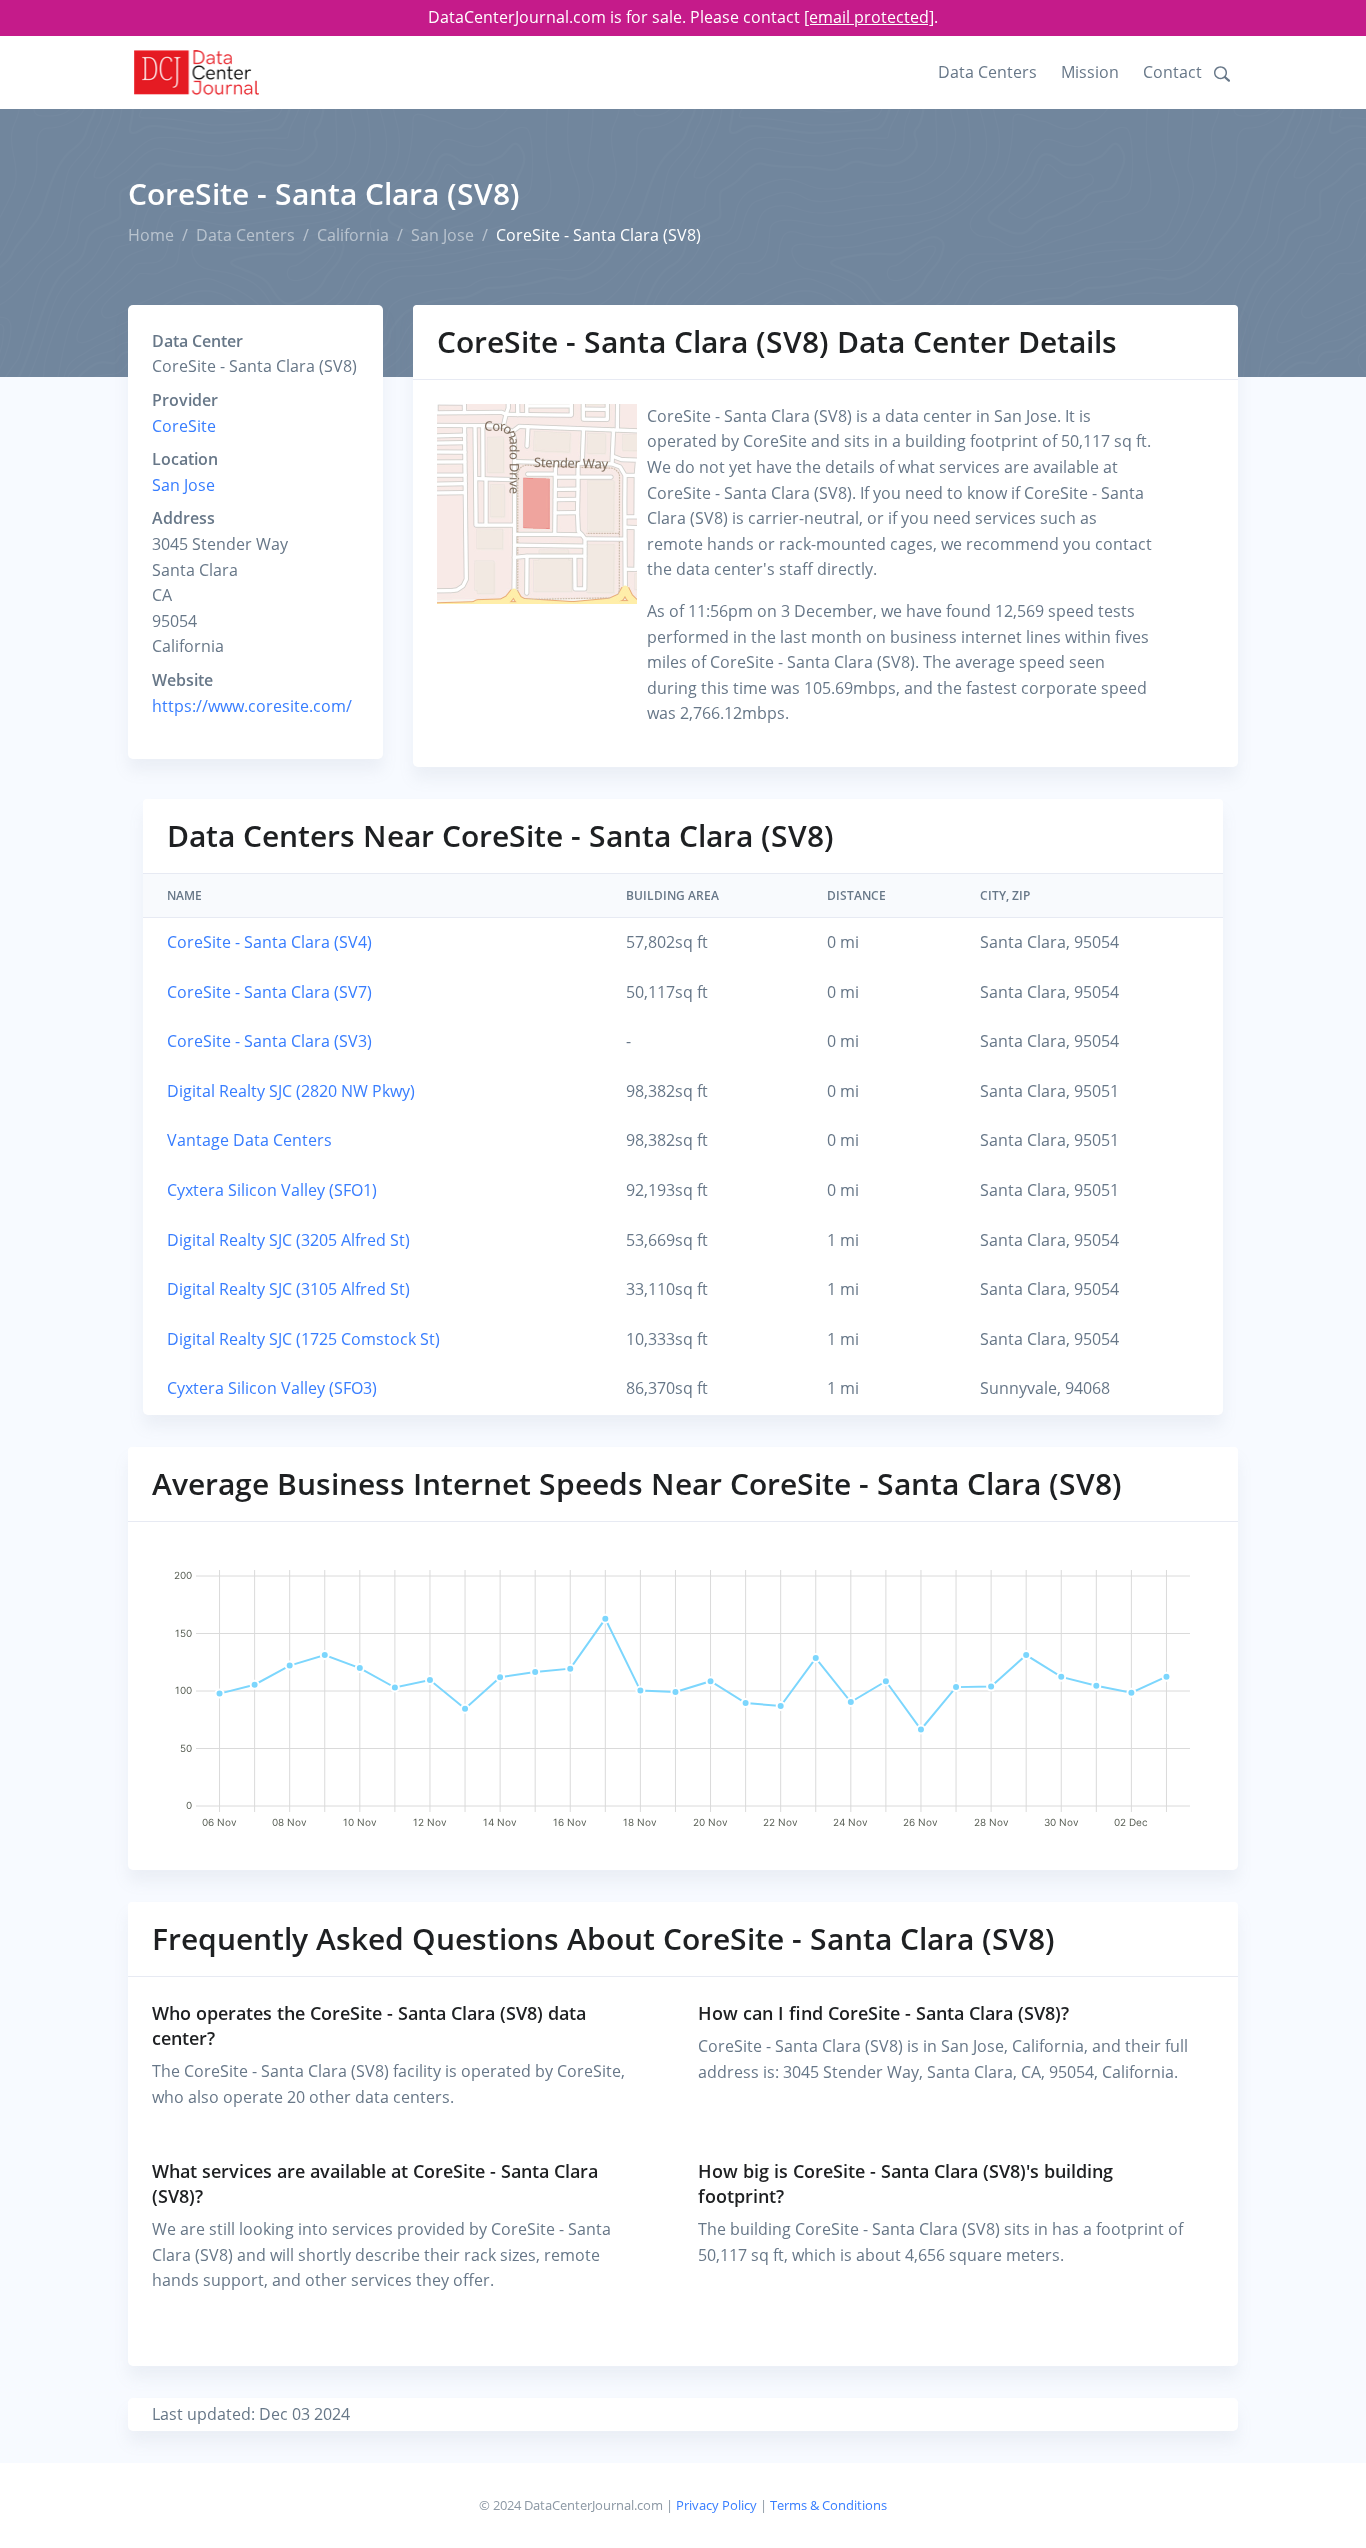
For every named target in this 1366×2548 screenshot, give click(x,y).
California (353, 235)
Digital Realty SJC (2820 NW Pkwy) (291, 1091)
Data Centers (987, 72)
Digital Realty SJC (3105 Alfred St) (288, 1289)
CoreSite (184, 426)
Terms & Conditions (828, 2505)
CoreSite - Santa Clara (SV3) (269, 1041)
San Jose (442, 235)
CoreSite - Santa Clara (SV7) (269, 992)
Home (151, 235)
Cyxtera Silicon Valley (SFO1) (272, 1190)
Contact (1172, 72)
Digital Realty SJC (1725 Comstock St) (303, 1339)
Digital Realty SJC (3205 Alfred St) (288, 1240)
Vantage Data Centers (249, 1140)
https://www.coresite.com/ (252, 706)
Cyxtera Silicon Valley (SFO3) (272, 1388)
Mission (1090, 72)
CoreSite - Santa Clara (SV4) (269, 942)
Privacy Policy (716, 2505)
